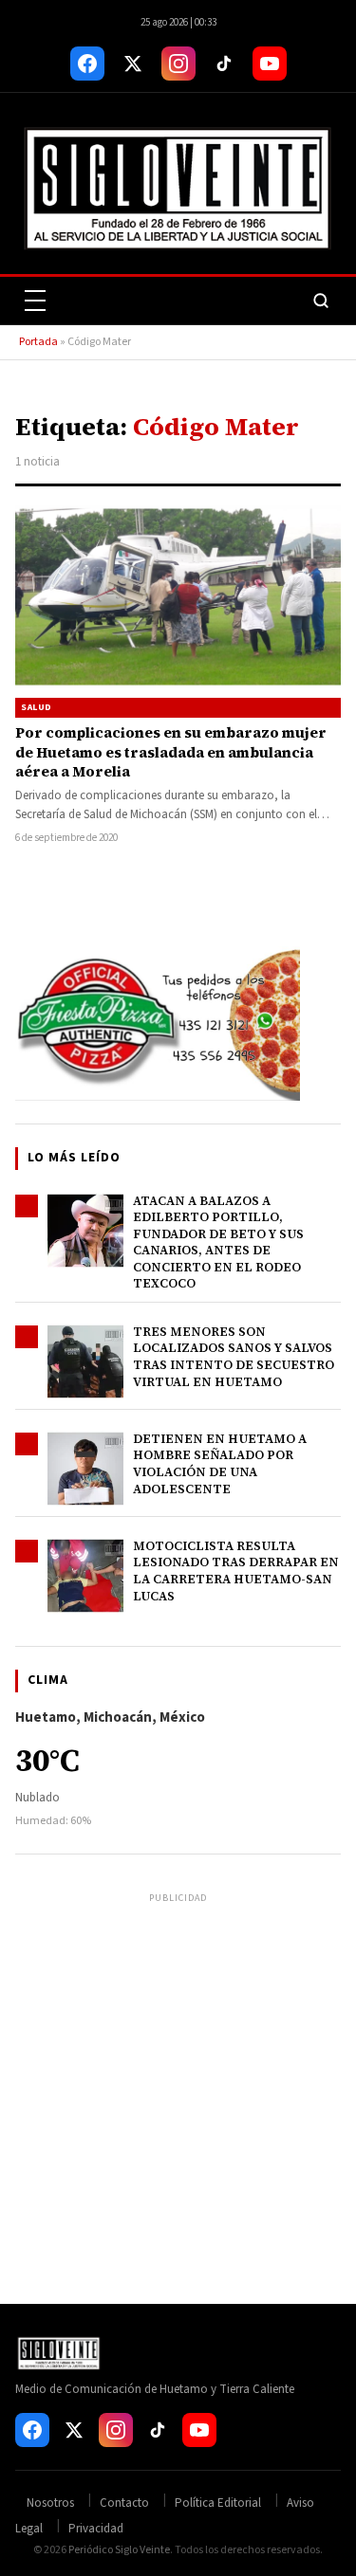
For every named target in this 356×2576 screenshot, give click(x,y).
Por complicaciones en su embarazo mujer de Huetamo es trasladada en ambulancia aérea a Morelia (171, 752)
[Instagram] (178, 64)
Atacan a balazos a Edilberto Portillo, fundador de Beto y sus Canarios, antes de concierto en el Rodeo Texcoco (218, 1242)
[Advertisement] (178, 2086)
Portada (38, 342)
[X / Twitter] (133, 64)
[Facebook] (87, 64)
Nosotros (50, 2503)
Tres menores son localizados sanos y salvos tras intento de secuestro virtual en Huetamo (234, 1357)
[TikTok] (224, 64)
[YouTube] (270, 64)
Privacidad (96, 2529)
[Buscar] (321, 301)
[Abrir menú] (35, 301)
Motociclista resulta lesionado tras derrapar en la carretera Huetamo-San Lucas (236, 1571)
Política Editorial (218, 2503)
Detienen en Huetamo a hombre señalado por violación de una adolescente (220, 1464)
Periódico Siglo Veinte (119, 2550)
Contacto (124, 2503)
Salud (37, 707)
